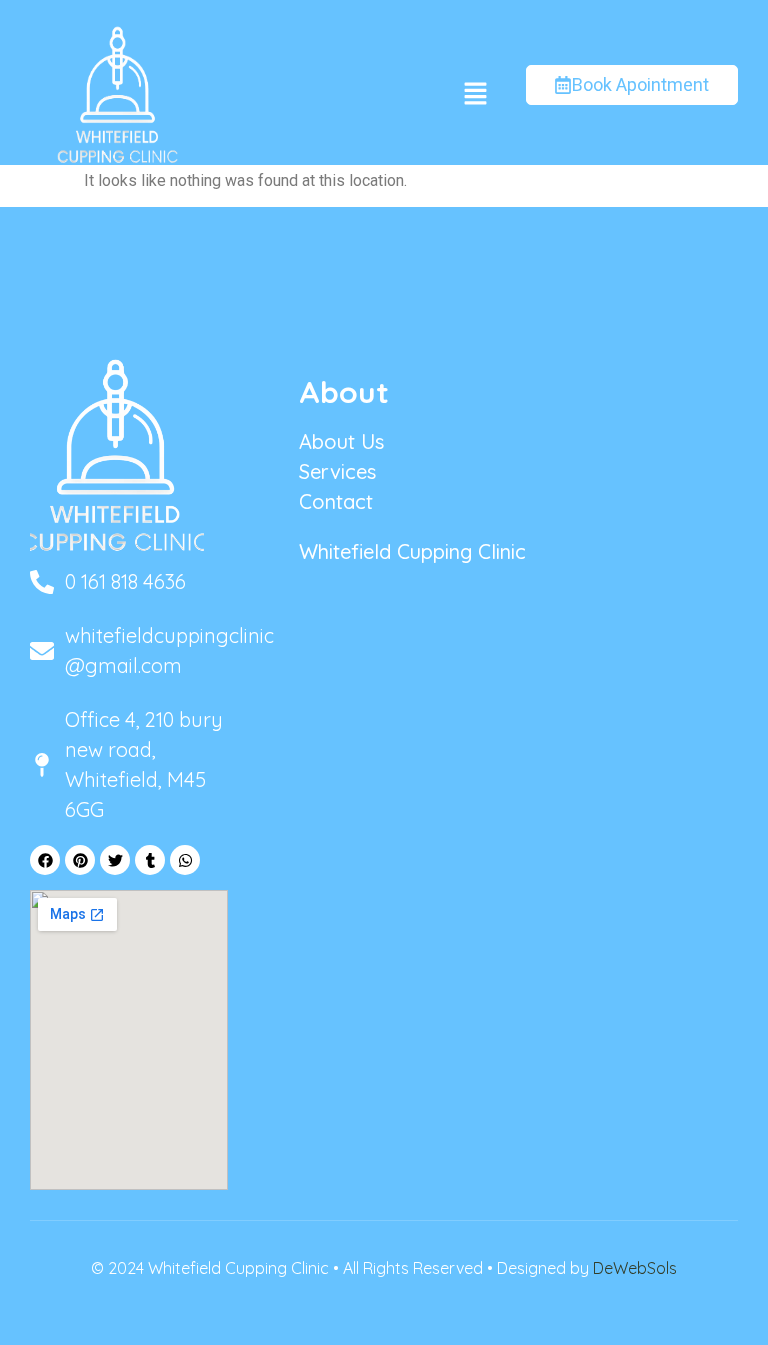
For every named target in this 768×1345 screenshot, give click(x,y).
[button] (475, 95)
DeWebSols (635, 1268)
